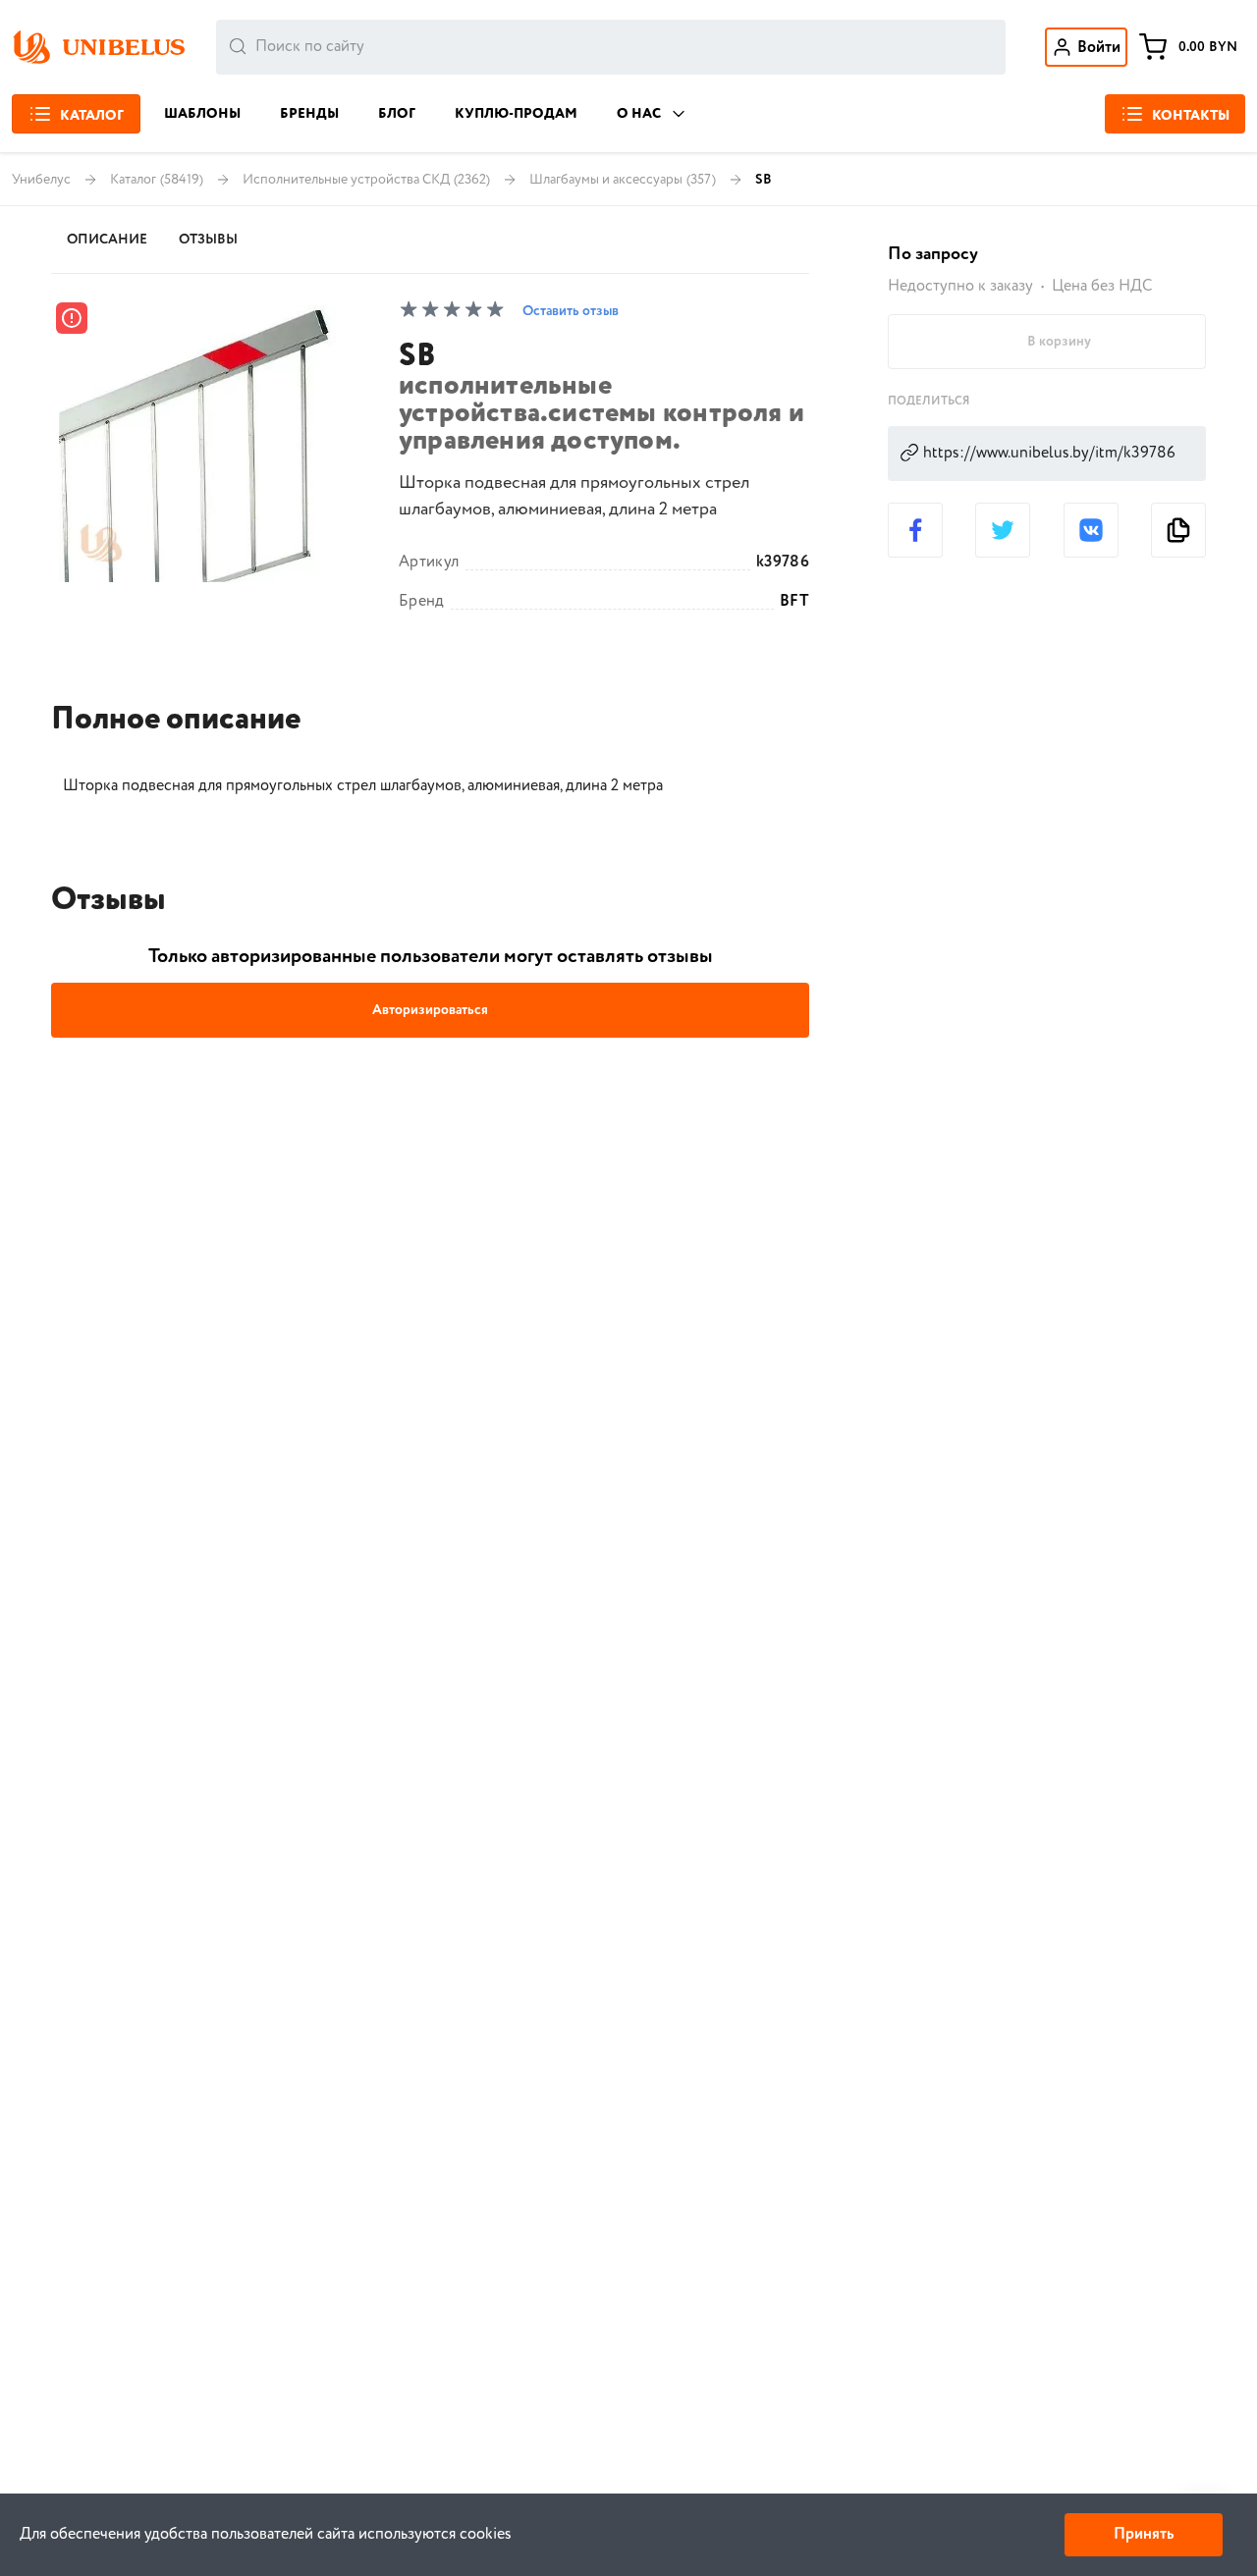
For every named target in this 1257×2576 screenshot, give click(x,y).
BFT (794, 602)
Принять (1144, 2534)
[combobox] (611, 47)
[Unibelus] (98, 47)
